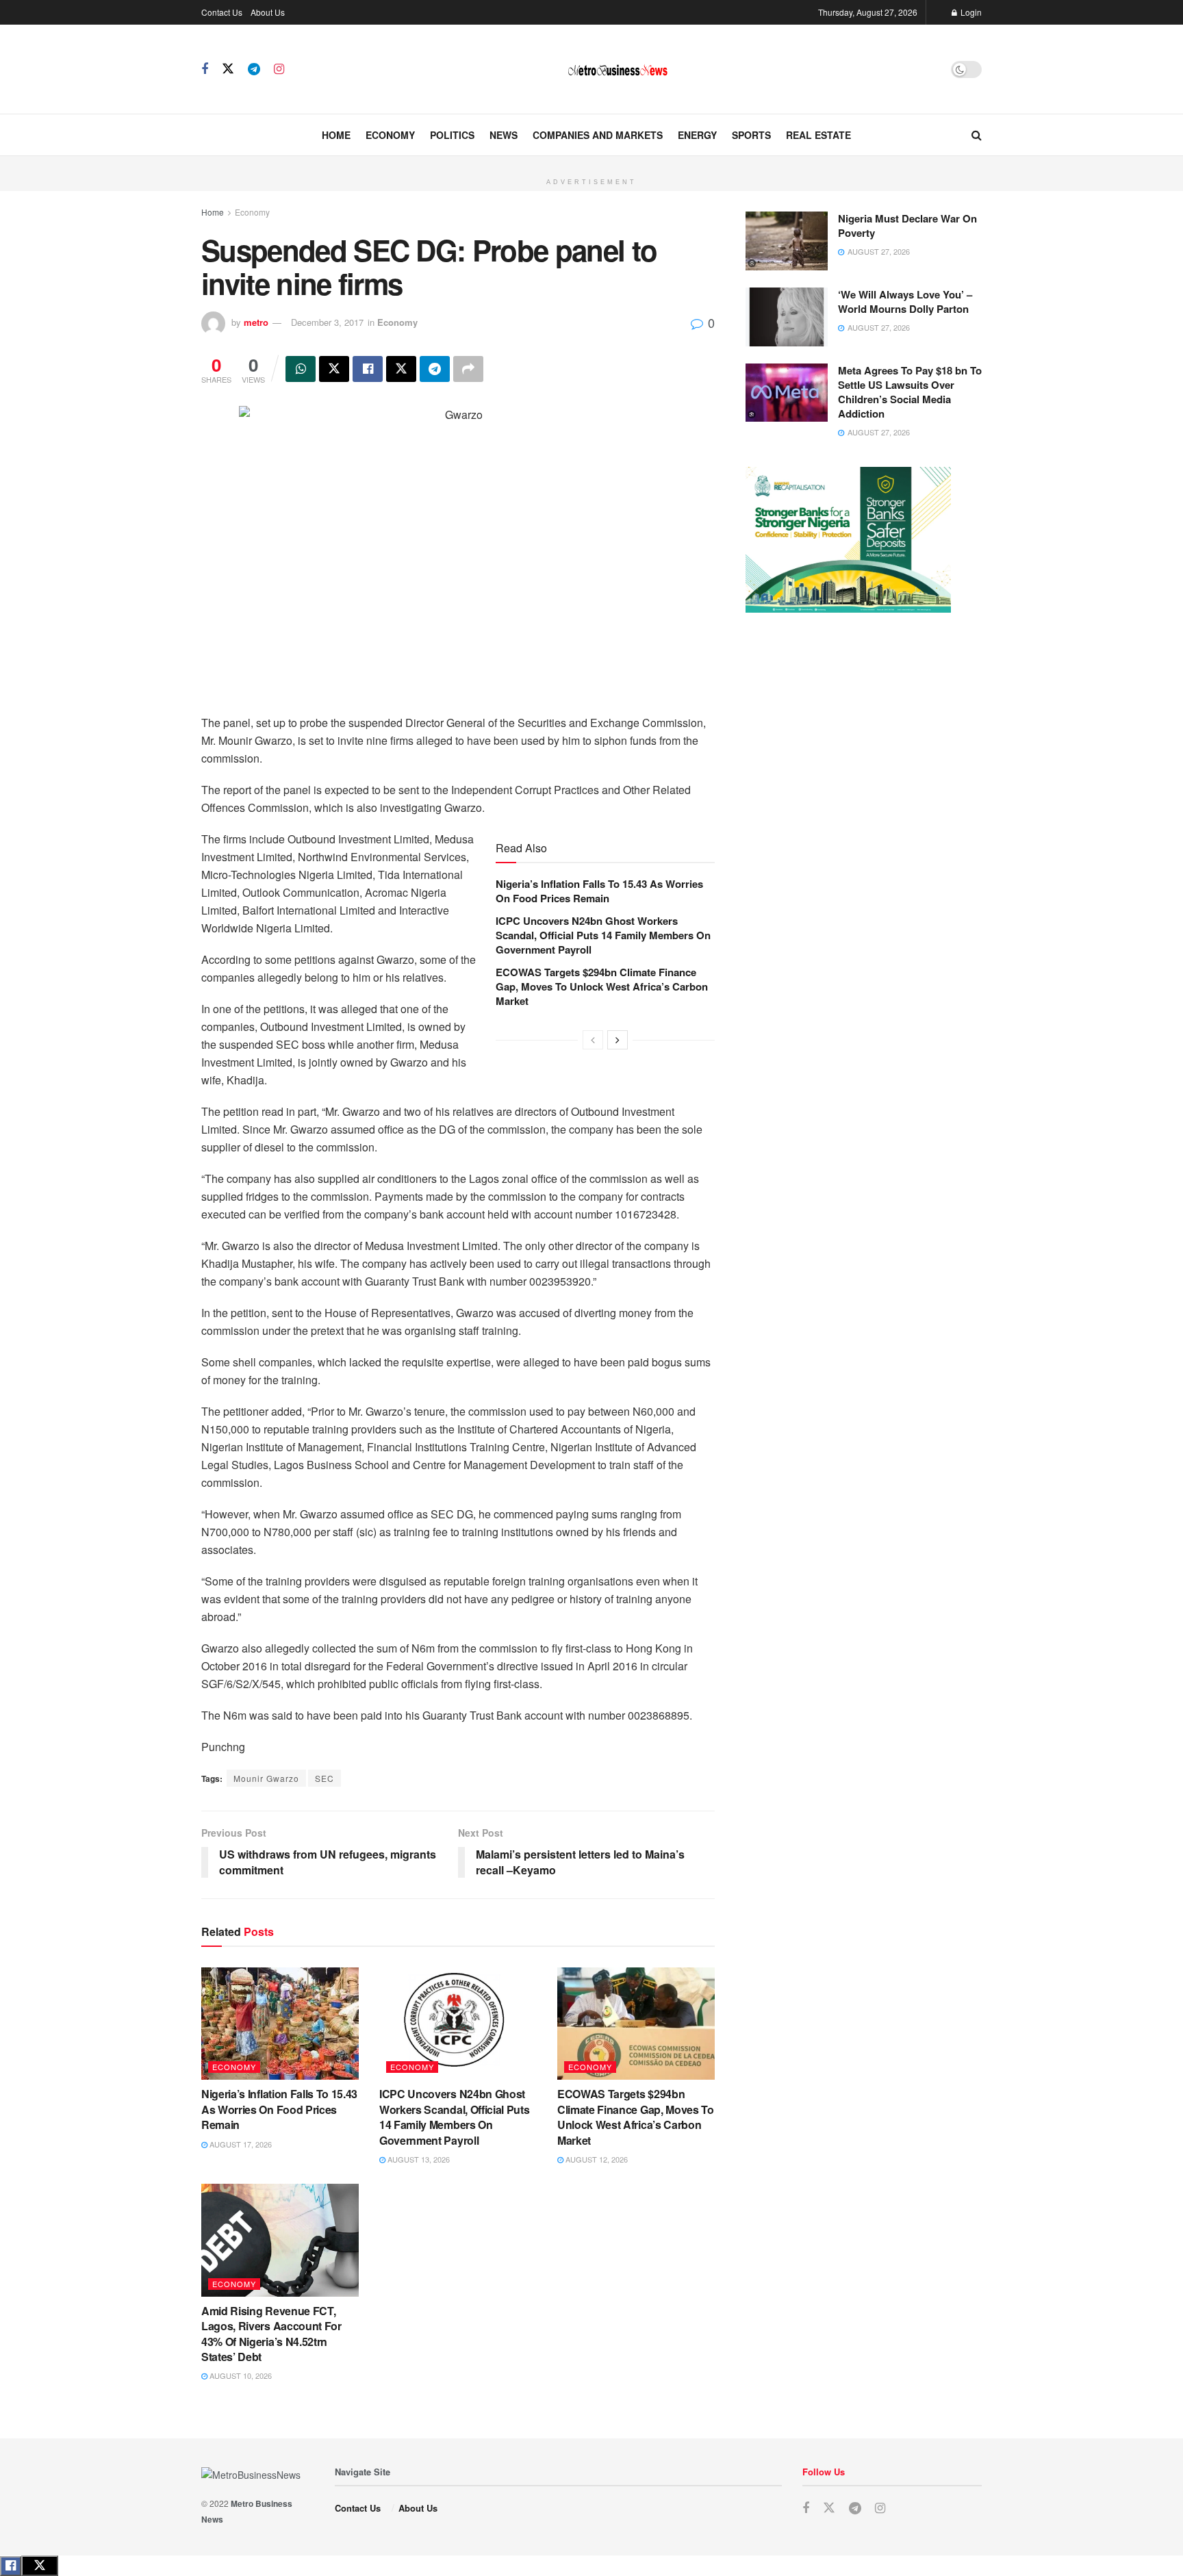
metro (256, 322)
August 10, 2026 (240, 2375)
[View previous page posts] (593, 1040)
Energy (697, 135)
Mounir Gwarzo (266, 1778)
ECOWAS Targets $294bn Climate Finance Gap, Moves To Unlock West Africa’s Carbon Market (602, 986)
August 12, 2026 (596, 2159)
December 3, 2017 (327, 322)
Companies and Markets (598, 135)
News (504, 135)
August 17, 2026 (240, 2144)
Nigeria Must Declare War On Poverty (907, 226)
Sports (751, 135)
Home (336, 135)
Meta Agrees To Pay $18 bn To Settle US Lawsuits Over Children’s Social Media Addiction (910, 392)
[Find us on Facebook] (205, 69)
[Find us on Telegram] (254, 69)
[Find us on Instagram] (279, 69)
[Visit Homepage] (618, 69)
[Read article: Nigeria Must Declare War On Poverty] (787, 241)
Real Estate (818, 135)
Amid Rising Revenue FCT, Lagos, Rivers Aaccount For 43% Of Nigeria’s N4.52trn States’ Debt (271, 2334)
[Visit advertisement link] (591, 164)
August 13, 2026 (418, 2159)
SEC (325, 1778)
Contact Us (222, 12)
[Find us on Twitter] (228, 69)
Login (970, 12)
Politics (452, 135)
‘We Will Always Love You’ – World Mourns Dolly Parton (905, 302)
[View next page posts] (618, 1040)
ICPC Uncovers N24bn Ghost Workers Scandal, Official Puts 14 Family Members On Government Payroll (603, 935)
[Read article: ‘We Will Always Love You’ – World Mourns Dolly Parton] (787, 317)
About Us (268, 12)
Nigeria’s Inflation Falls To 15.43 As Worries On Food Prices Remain (599, 891)
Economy (390, 135)
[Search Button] (977, 135)
